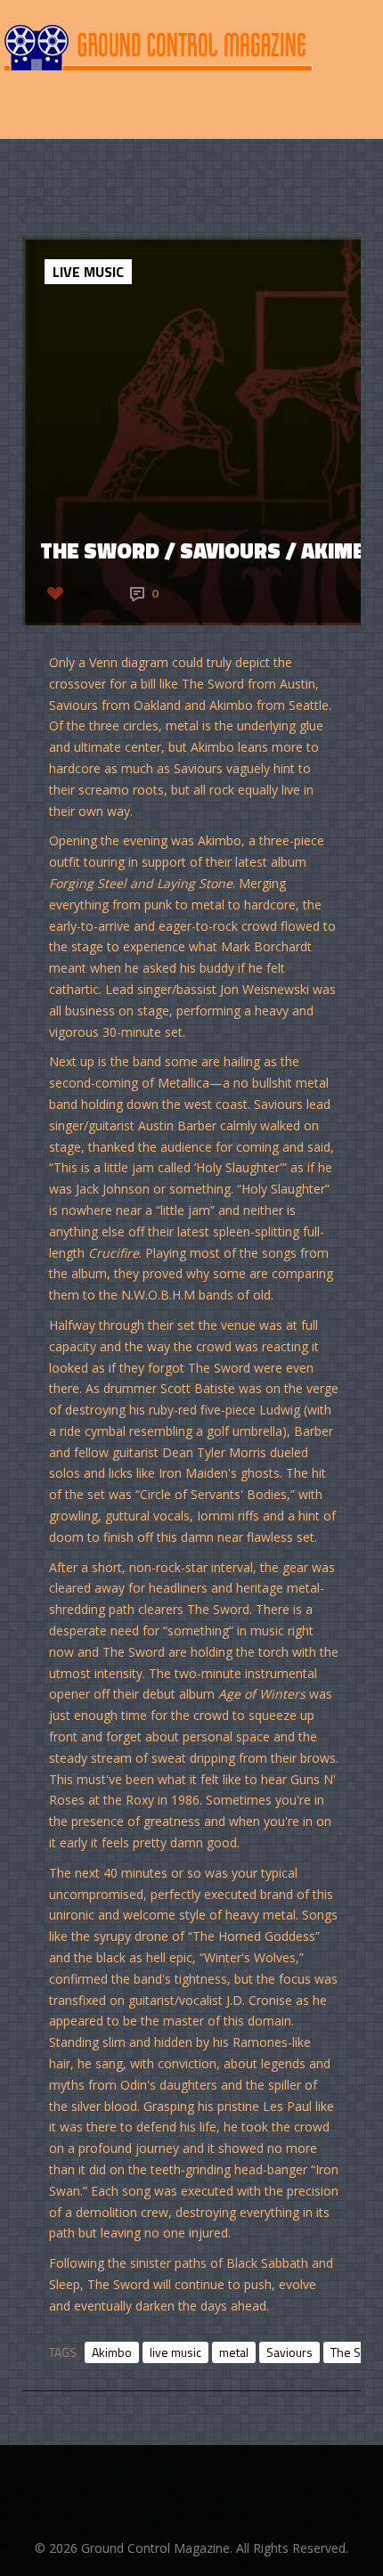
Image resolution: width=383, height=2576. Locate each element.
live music (175, 2352)
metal (234, 2352)
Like (82, 593)
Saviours (289, 2352)
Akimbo (112, 2352)
